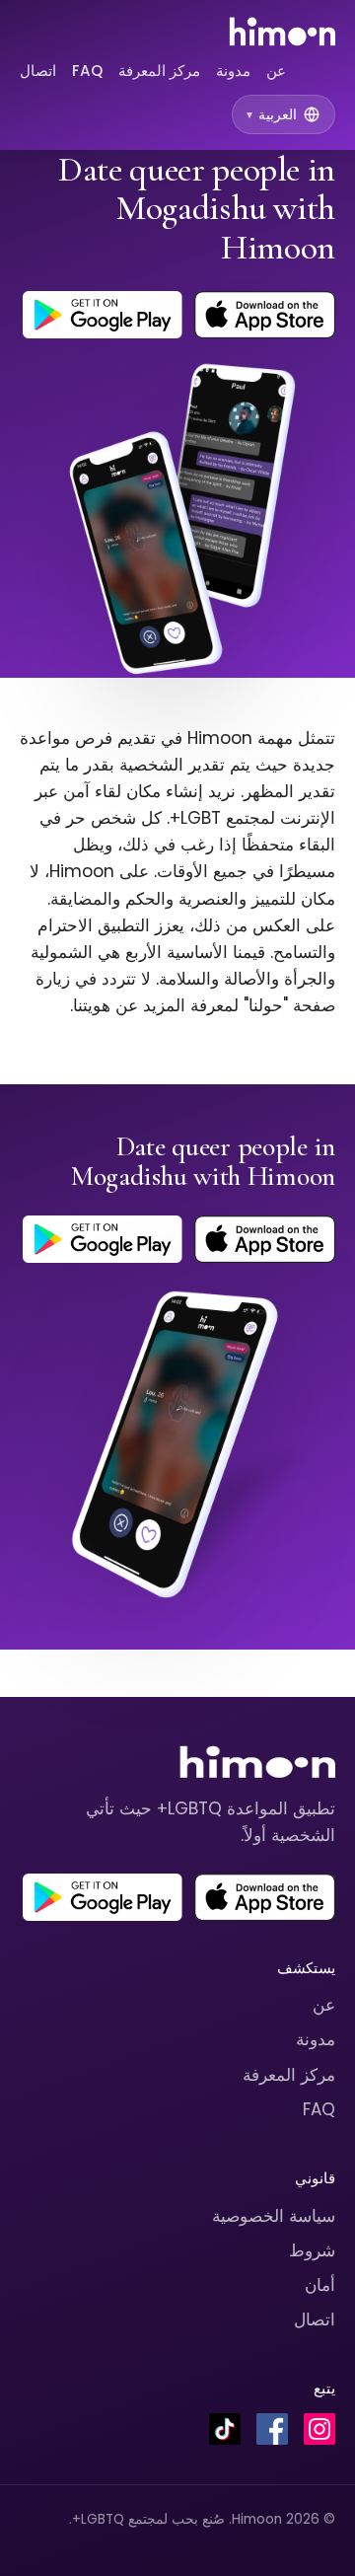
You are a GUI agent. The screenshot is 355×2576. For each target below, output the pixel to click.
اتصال (38, 71)
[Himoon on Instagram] (319, 2429)
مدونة (233, 71)
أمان (320, 2285)
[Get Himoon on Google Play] (103, 315)
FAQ (87, 71)
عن (276, 71)
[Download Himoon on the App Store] (265, 315)
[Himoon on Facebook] (272, 2429)
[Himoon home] (282, 32)
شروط (312, 2250)
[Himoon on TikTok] (225, 2429)
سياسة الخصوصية (274, 2216)
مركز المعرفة (159, 71)
